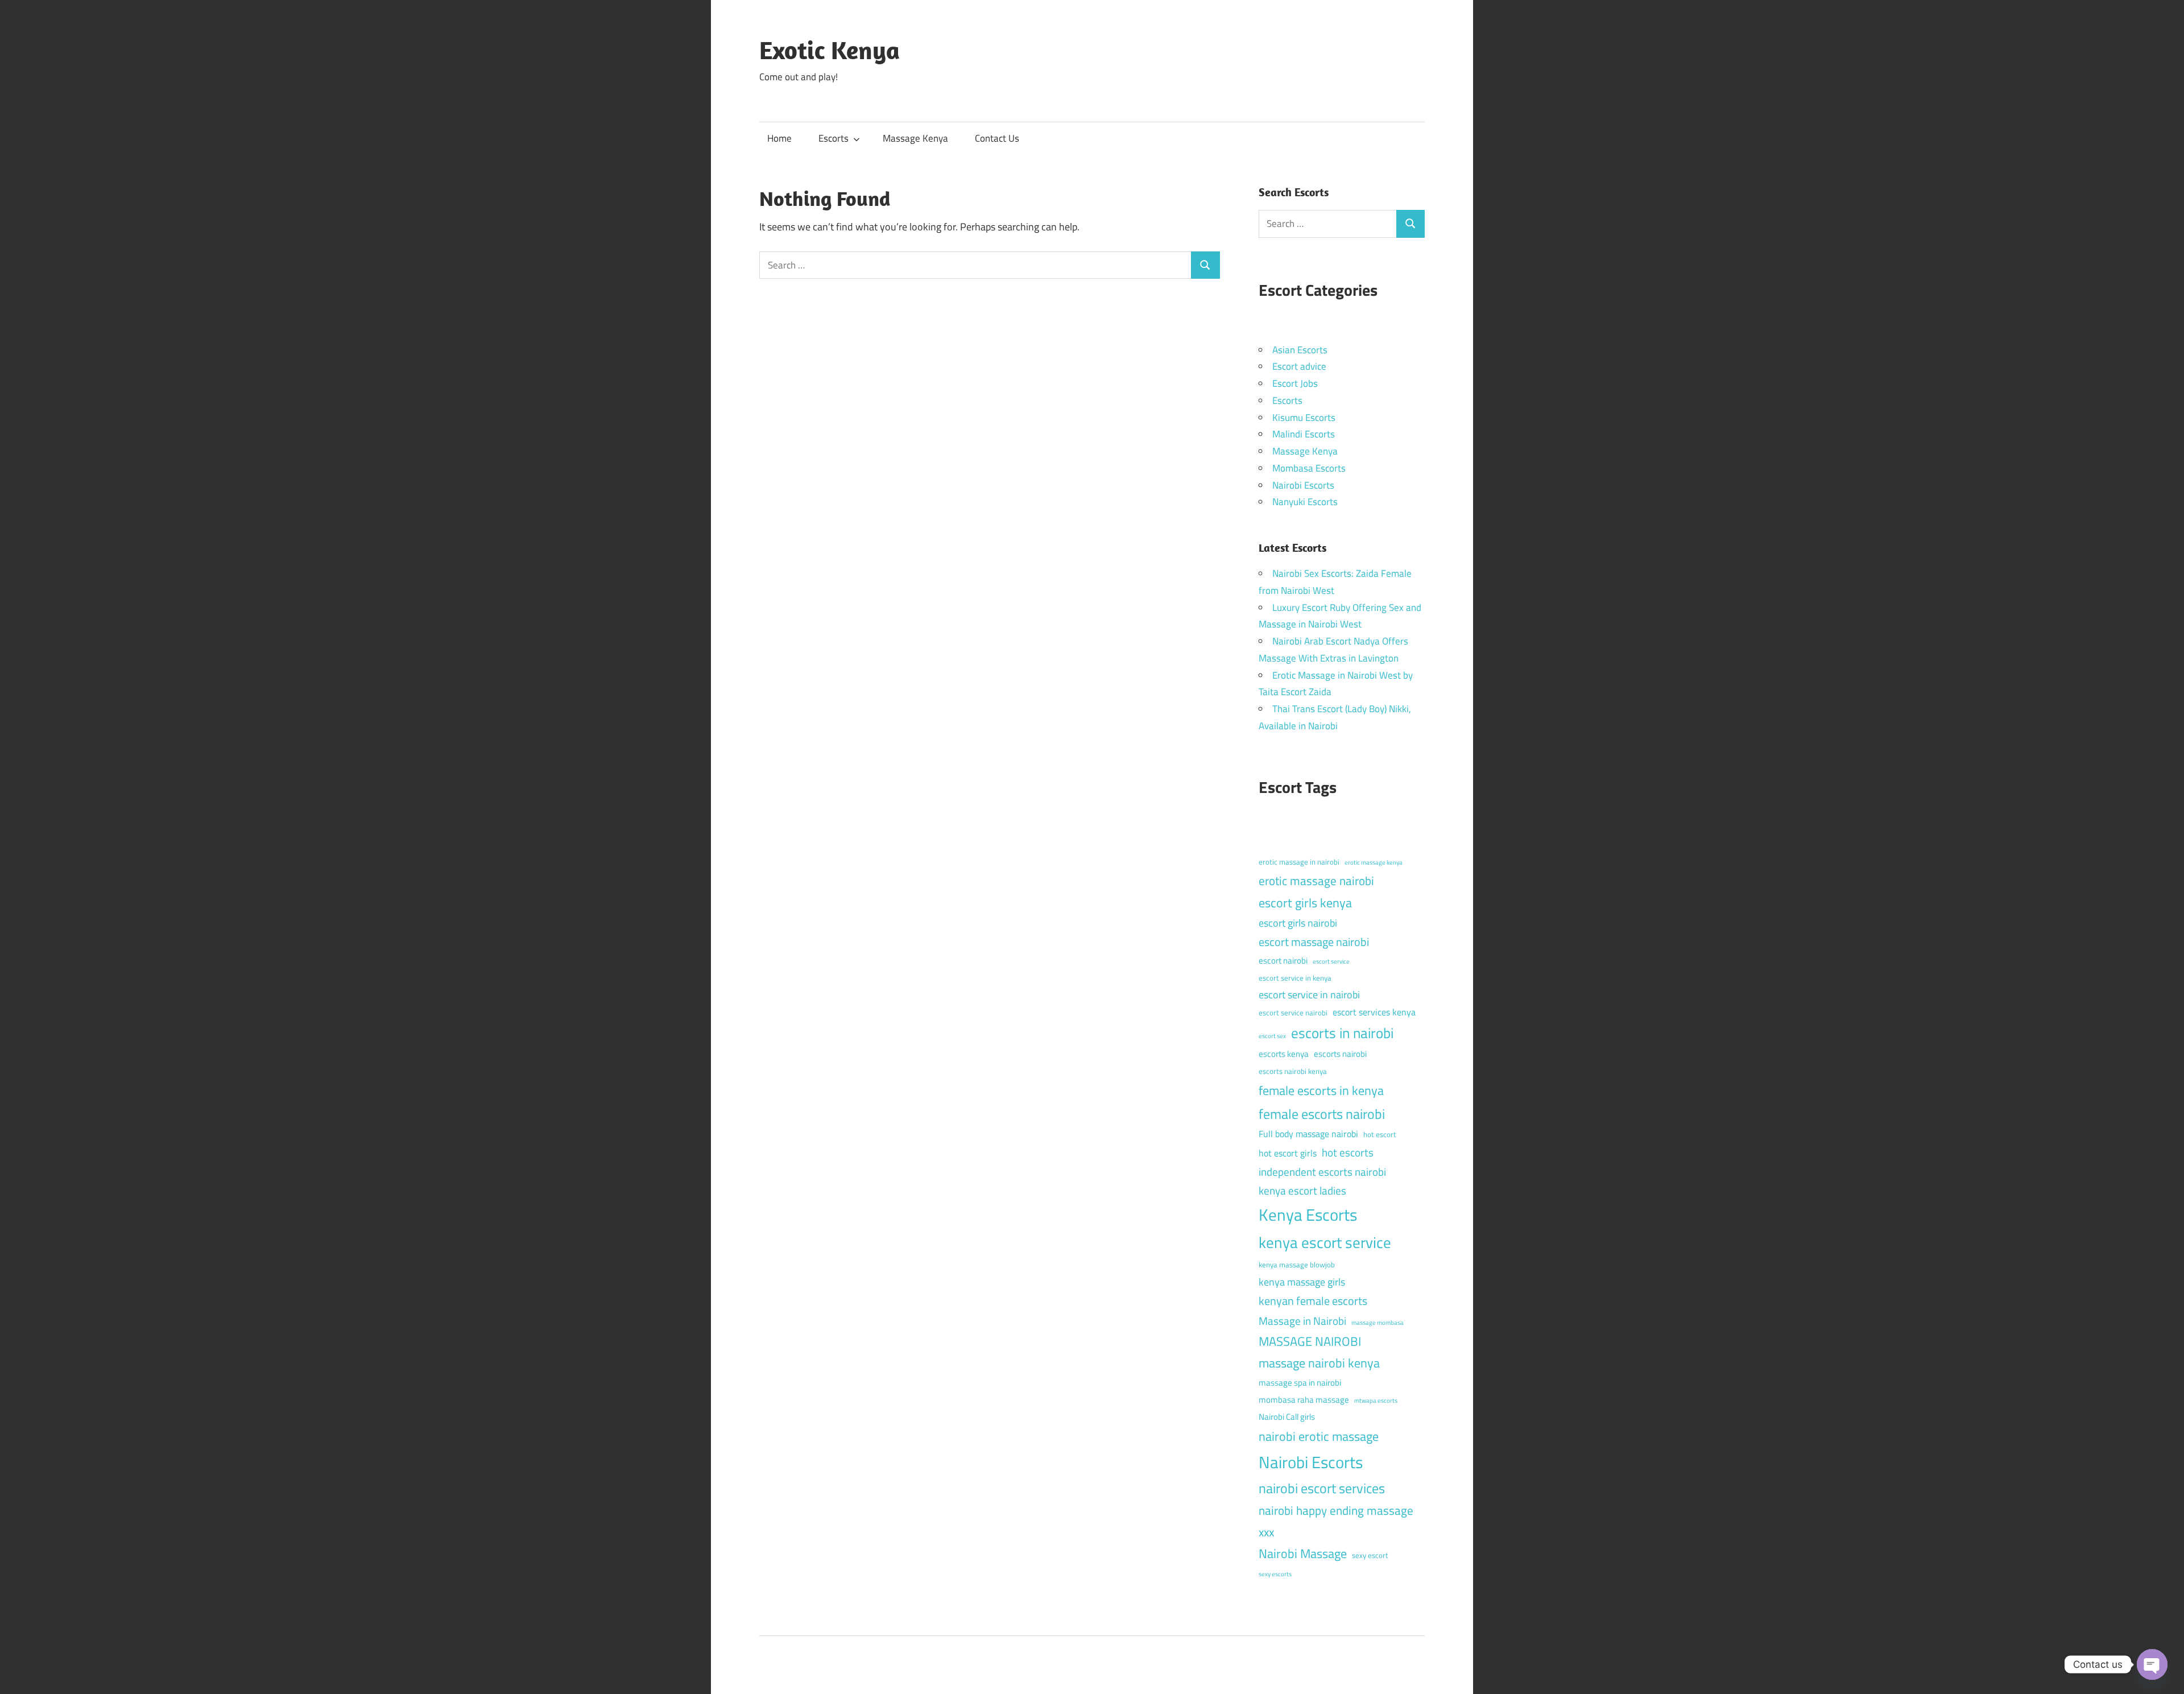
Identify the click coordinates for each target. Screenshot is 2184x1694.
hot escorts (1348, 1152)
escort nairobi (1283, 960)
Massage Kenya (915, 138)
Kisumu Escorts (1304, 418)
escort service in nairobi (1309, 995)
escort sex (1272, 1036)
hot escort (1380, 1134)
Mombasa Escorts (1309, 468)
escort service (1331, 961)
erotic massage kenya (1374, 862)
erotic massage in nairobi (1299, 862)
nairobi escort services (1322, 1488)
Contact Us (997, 138)
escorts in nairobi (1342, 1033)
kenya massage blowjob (1297, 1265)
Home (779, 138)
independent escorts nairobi (1322, 1172)
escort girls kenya (1305, 903)
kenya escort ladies (1302, 1190)
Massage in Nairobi (1302, 1321)
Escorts (834, 138)
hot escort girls (1288, 1153)
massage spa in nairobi (1300, 1383)
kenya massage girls (1302, 1282)
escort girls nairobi (1298, 923)
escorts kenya (1284, 1054)
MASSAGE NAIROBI (1310, 1341)
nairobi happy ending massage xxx (1336, 1521)
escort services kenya (1374, 1012)
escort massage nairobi (1314, 942)
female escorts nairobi (1322, 1114)
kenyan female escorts (1313, 1301)
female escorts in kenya (1321, 1090)
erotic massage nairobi (1316, 881)
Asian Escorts (1300, 350)
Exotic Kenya (830, 50)
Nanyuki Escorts (1305, 502)
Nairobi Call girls (1287, 1417)
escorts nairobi (1340, 1054)
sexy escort (1370, 1555)
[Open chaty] (2152, 1664)
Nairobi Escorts (1303, 485)
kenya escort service (1325, 1242)
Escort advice (1299, 366)
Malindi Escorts (1304, 434)
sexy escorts (1275, 1574)
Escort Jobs (1295, 383)
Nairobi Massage (1303, 1553)
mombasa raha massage (1304, 1400)
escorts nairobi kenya (1293, 1071)
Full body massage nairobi (1308, 1134)
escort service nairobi (1293, 1013)
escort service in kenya (1295, 978)
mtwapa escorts (1376, 1400)
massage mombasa (1378, 1323)
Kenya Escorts (1308, 1214)
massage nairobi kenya (1319, 1363)
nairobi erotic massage (1319, 1436)
